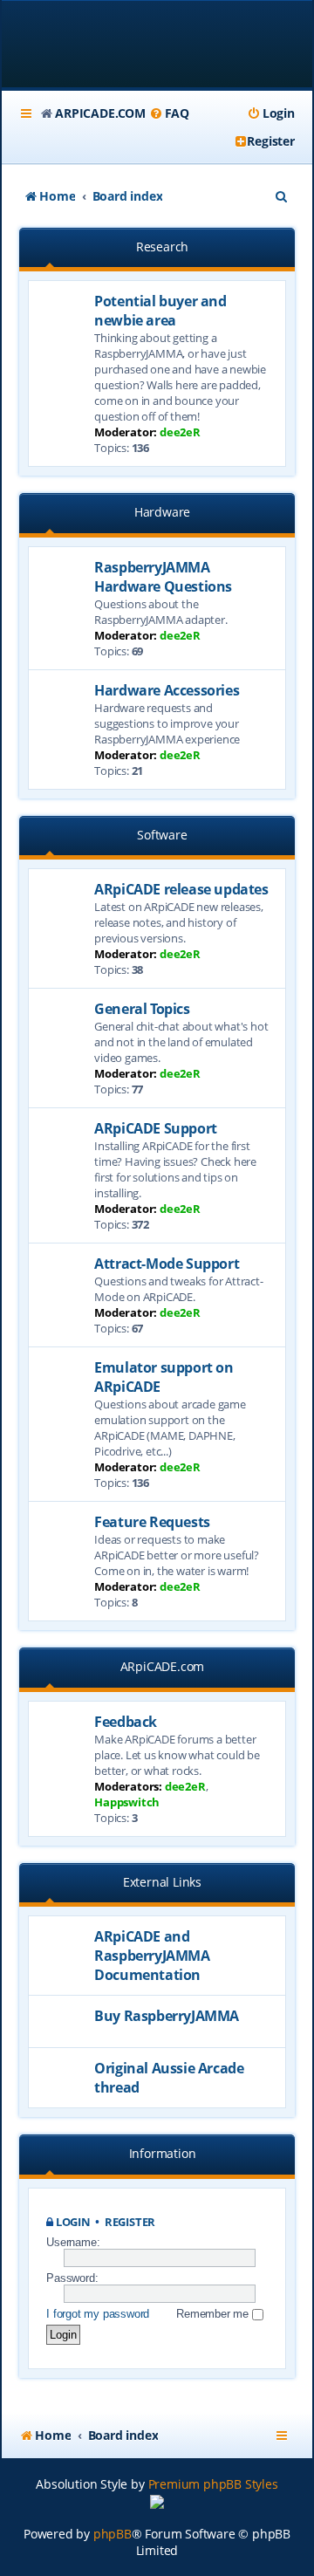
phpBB (113, 2534)
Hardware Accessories (167, 690)
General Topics (142, 1009)
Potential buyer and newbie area (160, 311)
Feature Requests (152, 1522)
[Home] (157, 46)
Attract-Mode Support (167, 1264)
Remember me (214, 2314)
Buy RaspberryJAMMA (167, 2016)
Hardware (162, 512)
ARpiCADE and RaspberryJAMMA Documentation (152, 1956)
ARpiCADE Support (156, 1128)
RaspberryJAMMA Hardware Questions (163, 577)
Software (162, 835)
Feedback (126, 1722)
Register (130, 2222)
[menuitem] (169, 113)
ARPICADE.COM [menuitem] (100, 113)
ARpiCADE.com (163, 1666)
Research (162, 247)
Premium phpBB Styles (213, 2484)
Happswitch (127, 1802)
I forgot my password (98, 2314)
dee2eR (180, 432)
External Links (162, 1882)
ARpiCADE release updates (181, 889)
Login (73, 2222)
